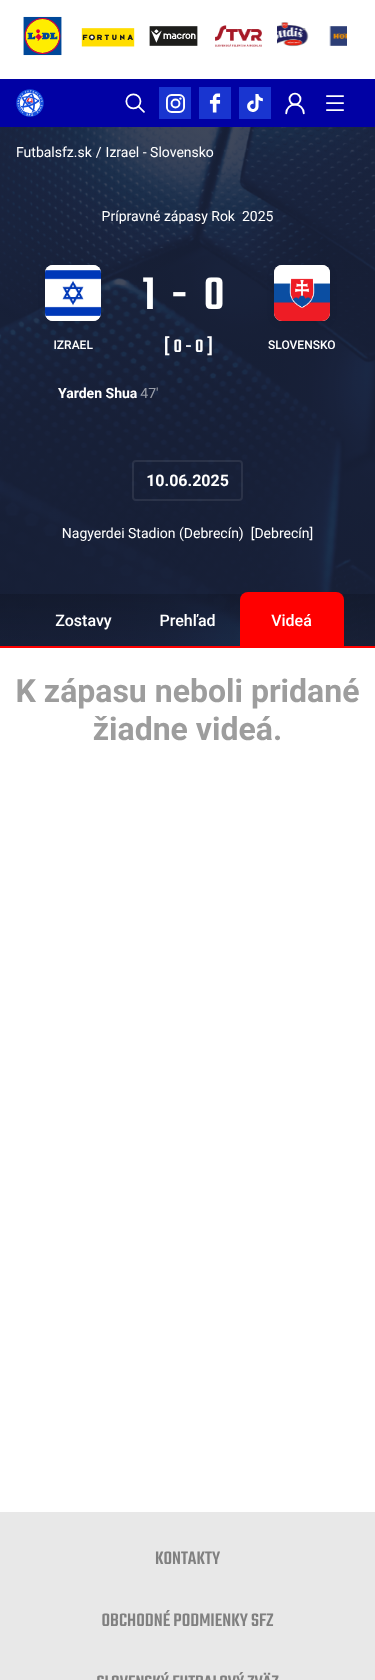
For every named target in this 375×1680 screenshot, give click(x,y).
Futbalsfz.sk (54, 153)
